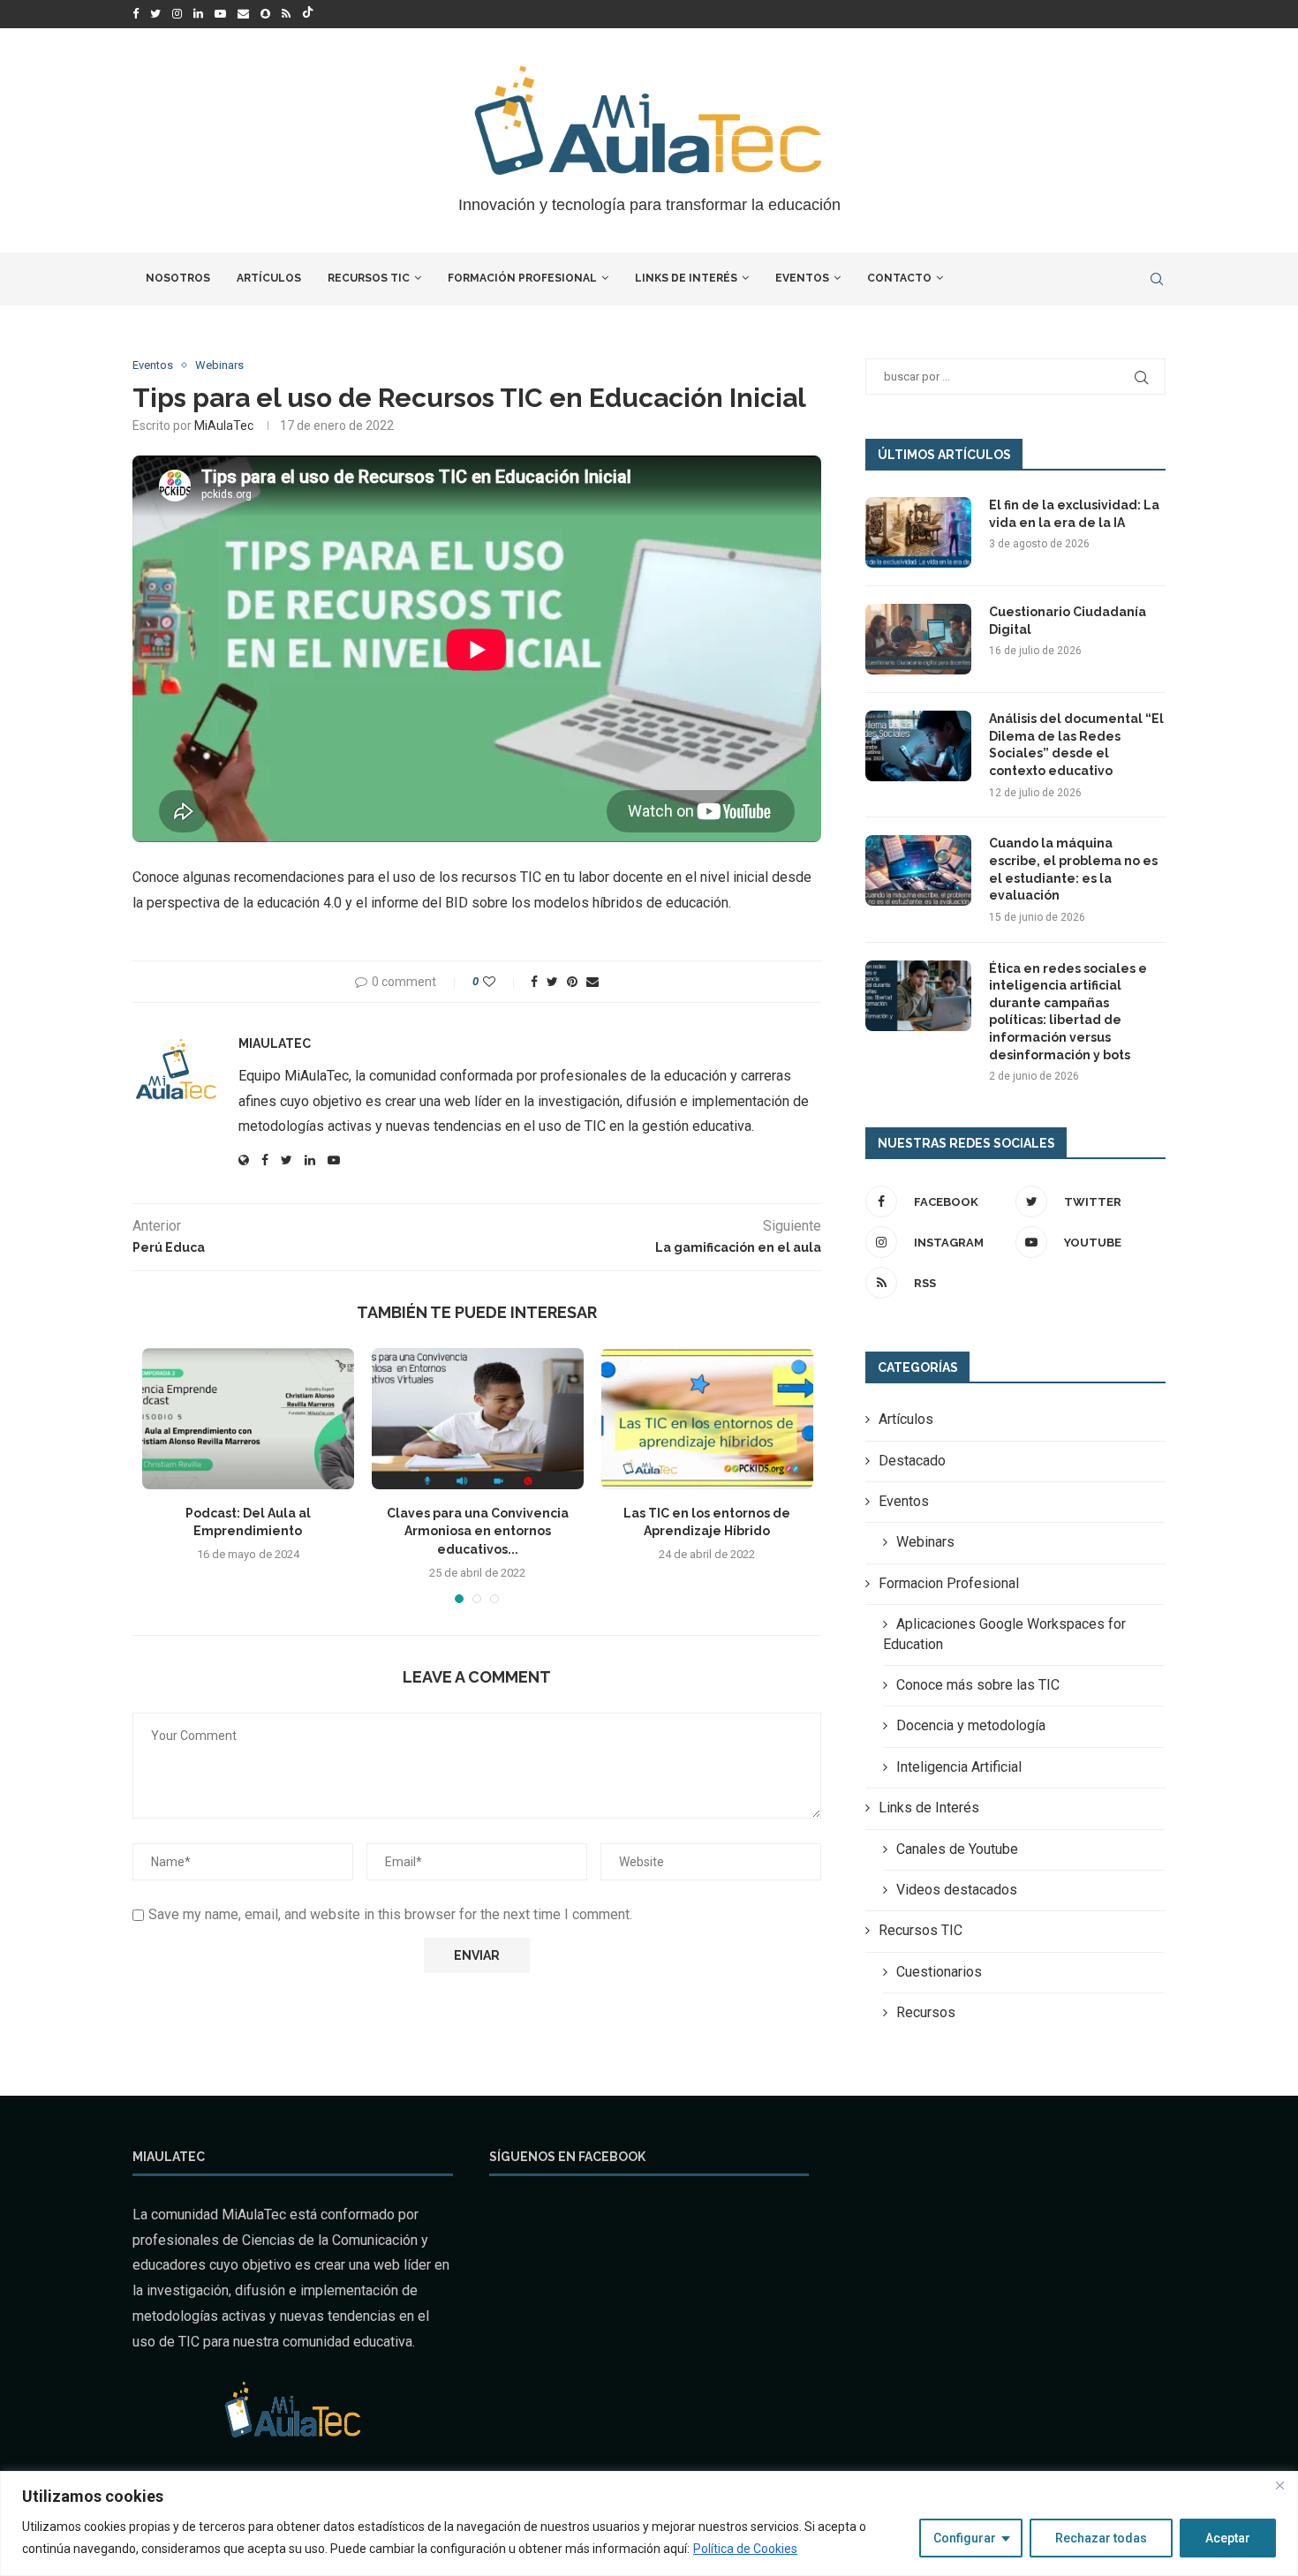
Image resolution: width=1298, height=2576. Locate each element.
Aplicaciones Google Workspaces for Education (1004, 1634)
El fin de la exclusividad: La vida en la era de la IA (1074, 514)
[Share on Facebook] (534, 982)
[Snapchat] (265, 14)
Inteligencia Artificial (959, 1767)
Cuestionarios (939, 1972)
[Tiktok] (308, 14)
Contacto (899, 278)
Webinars (219, 365)
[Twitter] (155, 14)
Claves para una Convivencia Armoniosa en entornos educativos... (478, 1531)
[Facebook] (136, 14)
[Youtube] (220, 14)
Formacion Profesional (949, 1583)
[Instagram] (177, 14)
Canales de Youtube (957, 1849)
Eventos (802, 278)
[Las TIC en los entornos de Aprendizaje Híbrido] (707, 1419)
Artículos (269, 278)
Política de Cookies (745, 2549)
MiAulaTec (224, 426)
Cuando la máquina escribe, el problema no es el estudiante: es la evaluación (1073, 869)
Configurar (965, 2538)
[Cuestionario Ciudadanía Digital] (918, 639)
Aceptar (1228, 2538)
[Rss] (286, 14)
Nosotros (178, 278)
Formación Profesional (522, 278)
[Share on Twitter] (552, 982)
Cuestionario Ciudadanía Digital (1068, 621)
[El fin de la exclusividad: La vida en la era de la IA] (918, 532)
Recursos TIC (369, 278)
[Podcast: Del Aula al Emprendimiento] (248, 1419)
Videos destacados (957, 1890)
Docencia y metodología (971, 1725)
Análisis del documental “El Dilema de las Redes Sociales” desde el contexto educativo (1076, 745)
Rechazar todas (1101, 2538)
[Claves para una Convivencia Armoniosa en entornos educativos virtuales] (478, 1419)
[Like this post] (501, 982)
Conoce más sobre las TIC (978, 1685)
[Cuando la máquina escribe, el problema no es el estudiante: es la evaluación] (918, 870)
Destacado (912, 1461)
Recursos (926, 2012)
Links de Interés (686, 278)
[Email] (243, 14)
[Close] (1279, 2486)
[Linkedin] (198, 14)
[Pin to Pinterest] (572, 982)
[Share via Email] (592, 982)
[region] (649, 2523)
